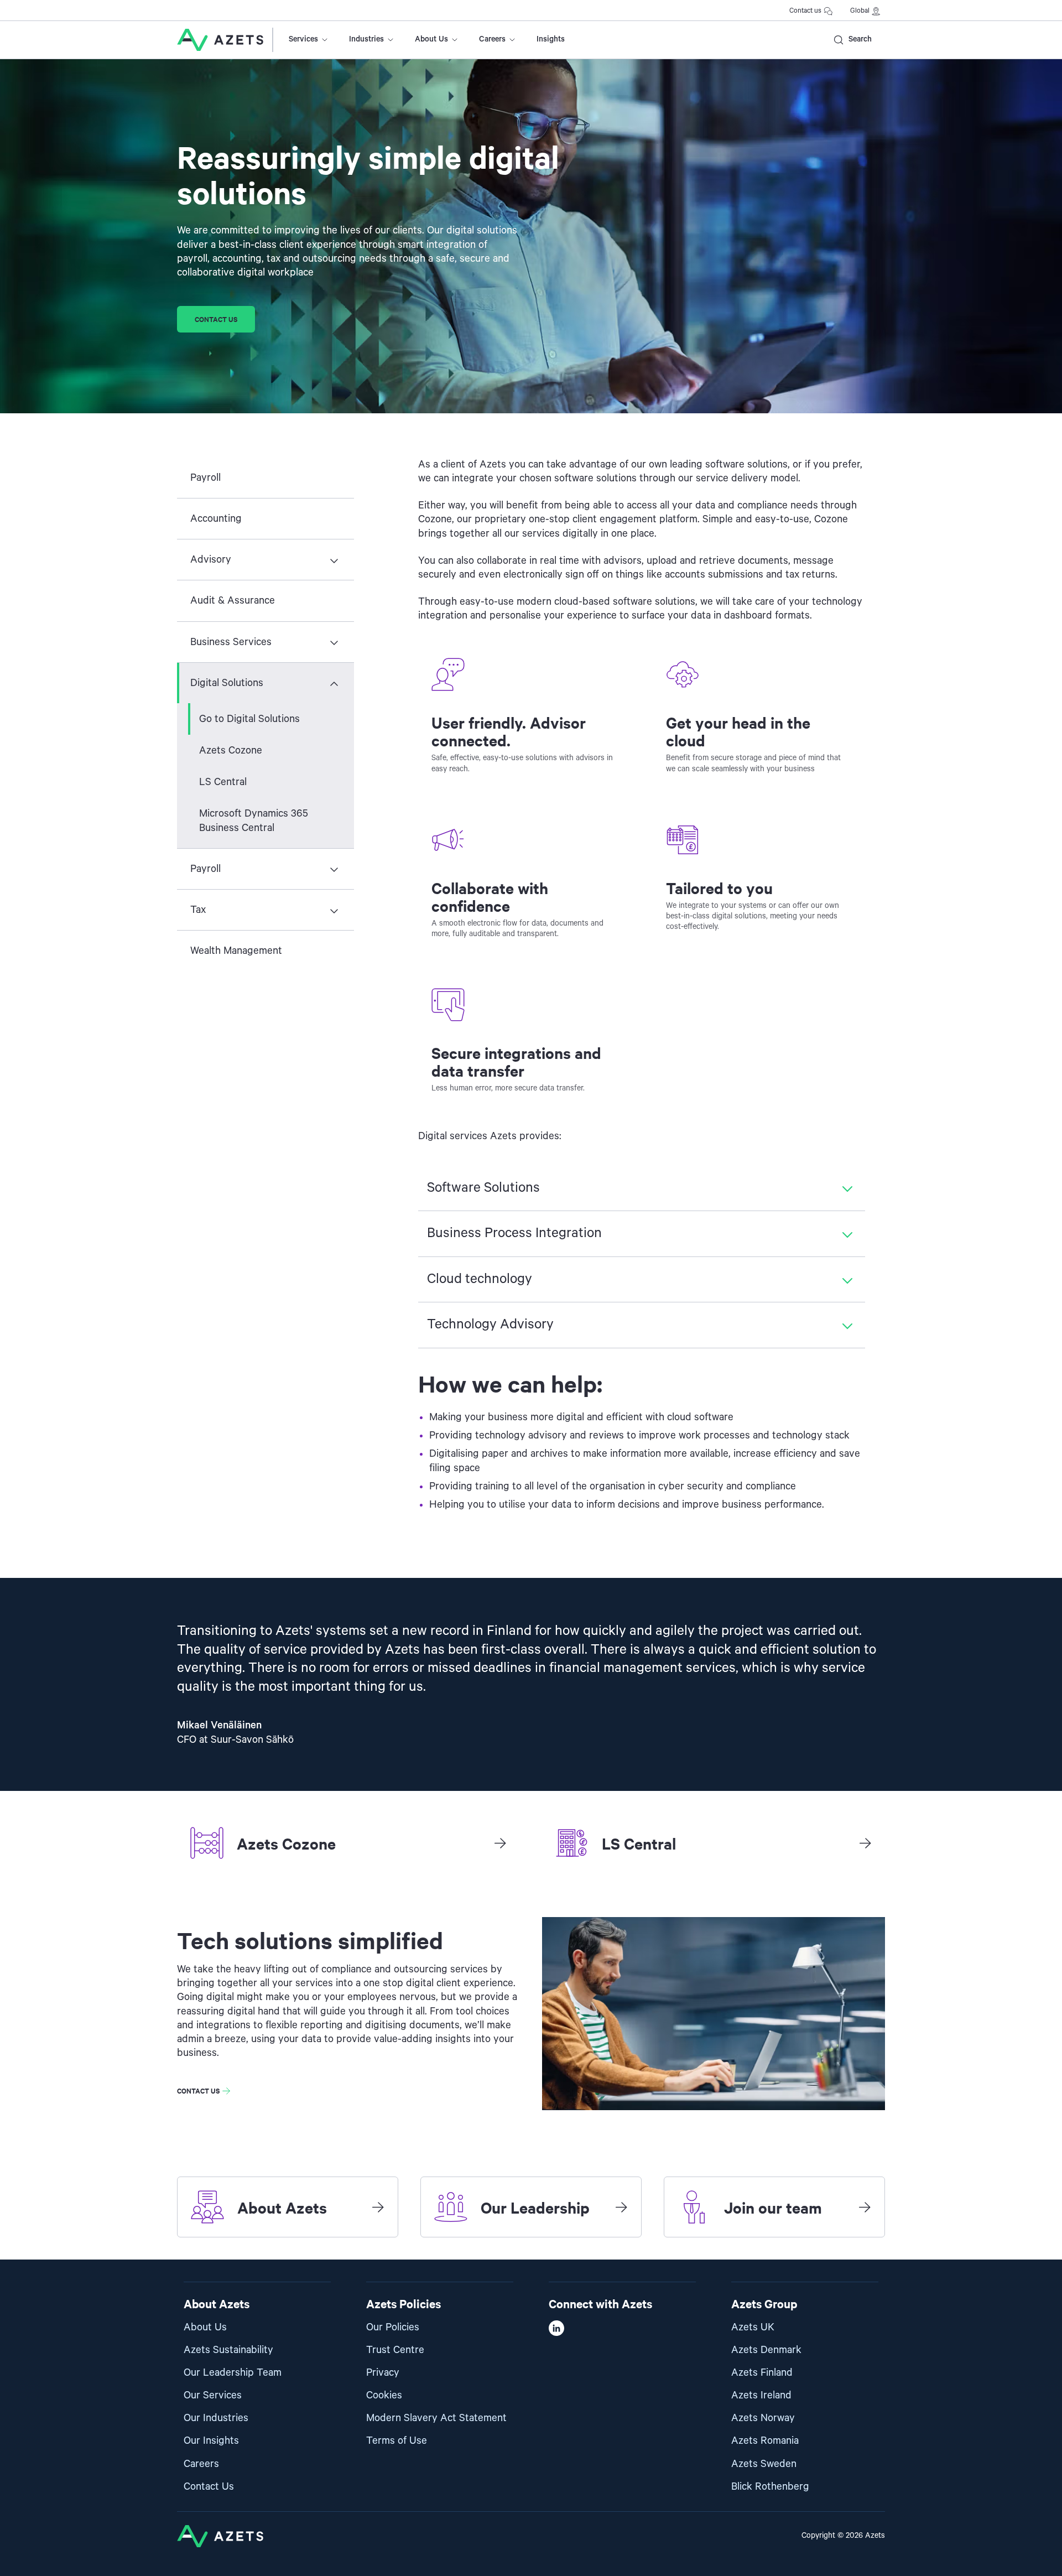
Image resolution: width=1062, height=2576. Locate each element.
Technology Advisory (490, 1325)
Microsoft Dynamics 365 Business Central (254, 820)
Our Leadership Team (233, 2373)
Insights (551, 39)
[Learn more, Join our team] (865, 2207)
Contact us (805, 11)
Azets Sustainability (228, 2350)
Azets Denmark (766, 2350)
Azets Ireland (761, 2395)
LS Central (223, 782)
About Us (431, 39)
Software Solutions (483, 1188)
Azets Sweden (764, 2464)
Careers (492, 39)
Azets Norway (763, 2418)
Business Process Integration (514, 1233)
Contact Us (209, 2487)
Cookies (384, 2395)
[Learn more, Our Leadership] (621, 2207)
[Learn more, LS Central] (865, 1843)
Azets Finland (762, 2373)
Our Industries (216, 2418)
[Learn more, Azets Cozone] (500, 1843)
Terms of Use (397, 2441)
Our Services (213, 2395)
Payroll (205, 478)
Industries (366, 39)
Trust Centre (395, 2350)
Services (303, 39)
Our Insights (211, 2441)
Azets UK (753, 2327)
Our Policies (393, 2327)
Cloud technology (480, 1279)
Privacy (383, 2373)
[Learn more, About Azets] (378, 2207)
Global (860, 11)
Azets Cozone (231, 751)
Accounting (216, 519)
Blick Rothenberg (770, 2487)
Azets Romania (765, 2441)
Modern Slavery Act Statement (436, 2418)
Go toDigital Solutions (249, 719)
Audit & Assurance (233, 601)
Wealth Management (236, 951)
